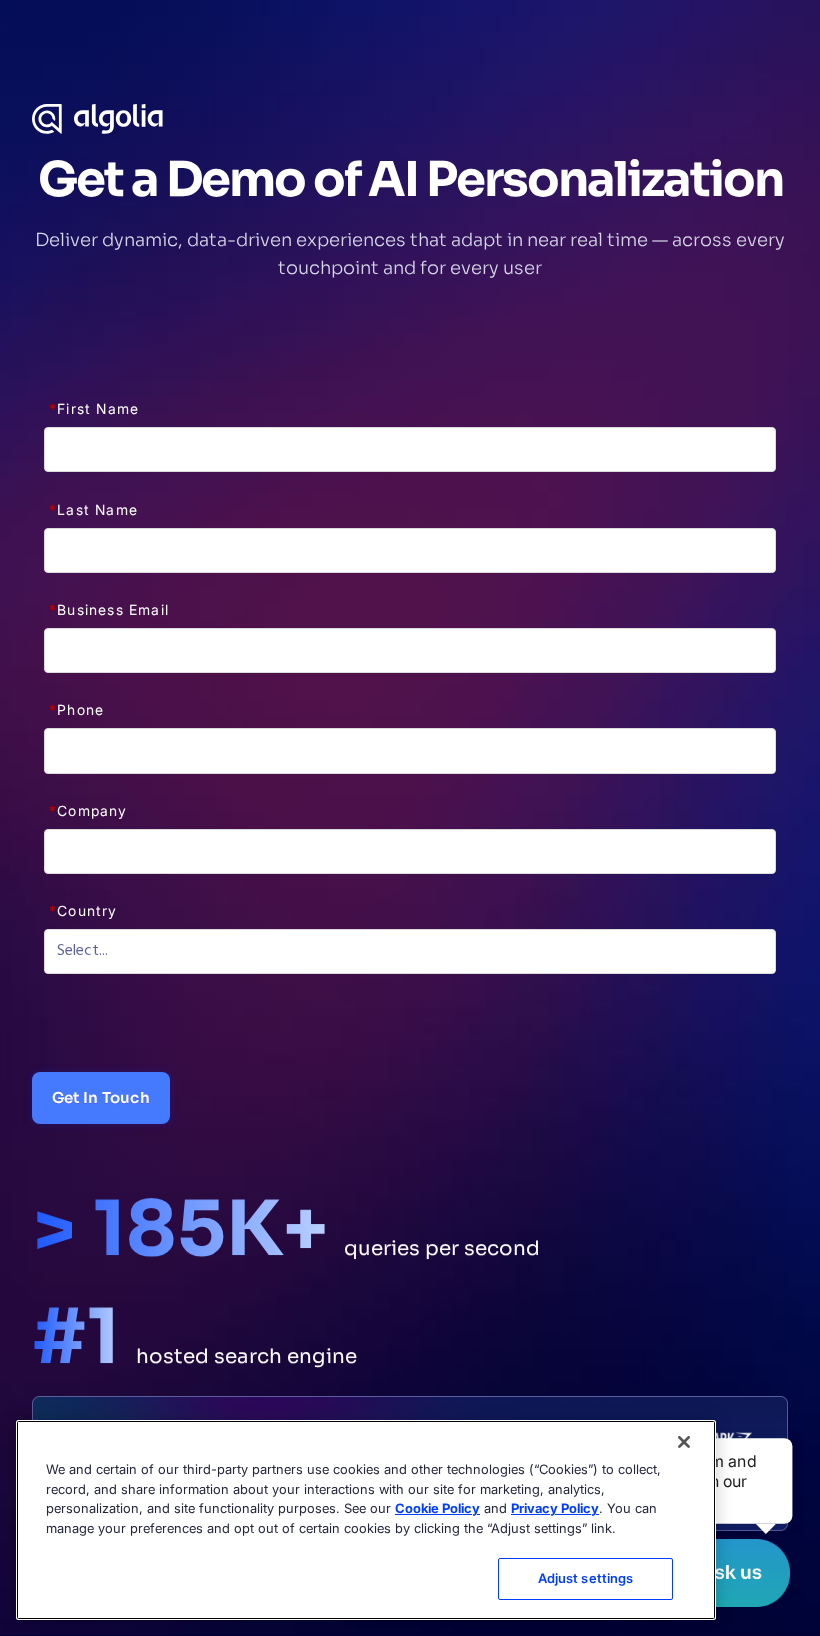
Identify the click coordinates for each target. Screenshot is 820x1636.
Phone (76, 709)
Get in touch (101, 1097)
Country (83, 910)
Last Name (93, 509)
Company (88, 810)
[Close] (684, 1442)
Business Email (109, 609)
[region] (366, 1520)
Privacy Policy (555, 1508)
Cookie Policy (437, 1508)
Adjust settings (586, 1578)
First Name (94, 408)
